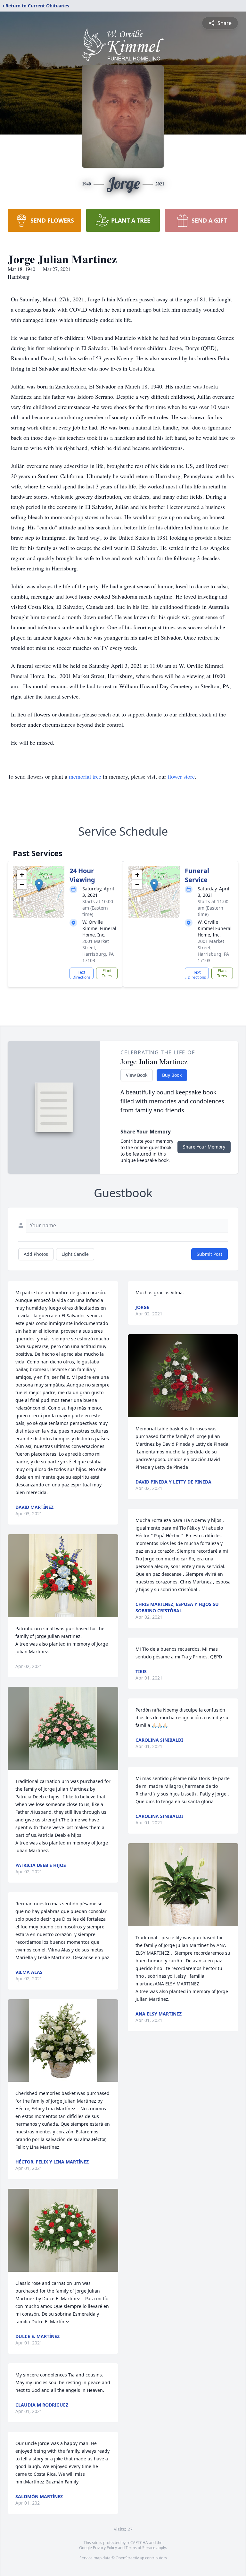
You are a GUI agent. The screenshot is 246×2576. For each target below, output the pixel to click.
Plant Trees (107, 973)
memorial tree (85, 776)
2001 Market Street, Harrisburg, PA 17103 (98, 951)
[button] (39, 885)
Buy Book (172, 1075)
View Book (137, 1075)
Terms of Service (140, 2548)
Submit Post (209, 1254)
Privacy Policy (105, 2548)
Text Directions (82, 974)
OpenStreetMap (130, 2558)
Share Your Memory (204, 1147)
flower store (181, 776)
